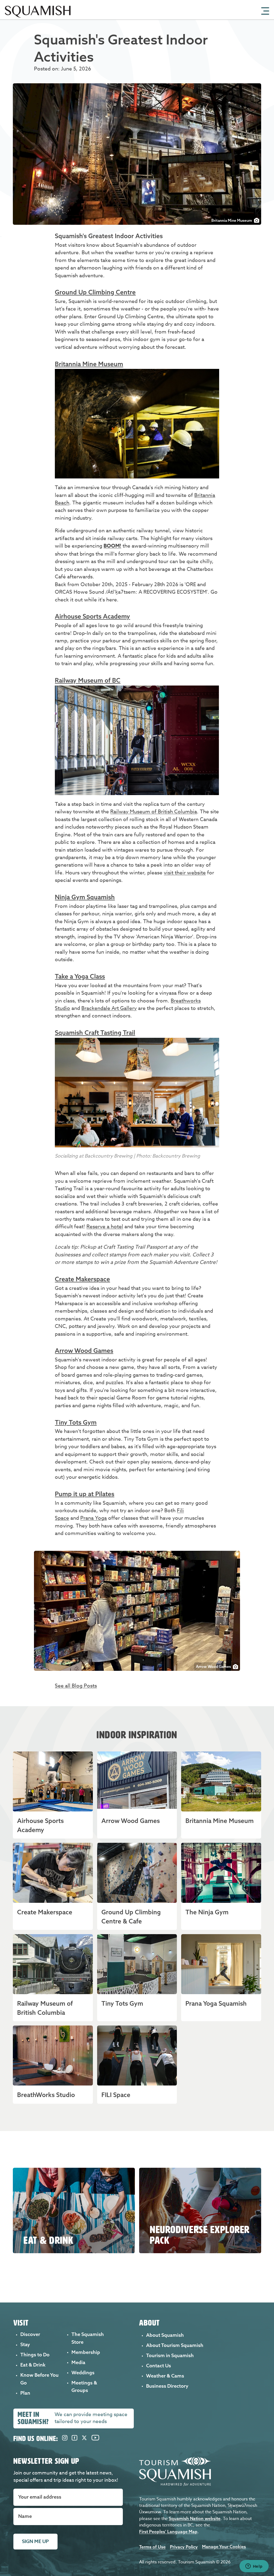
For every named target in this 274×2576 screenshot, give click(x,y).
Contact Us (159, 2366)
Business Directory (167, 2386)
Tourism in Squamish (170, 2355)
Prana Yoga (94, 1518)
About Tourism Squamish (175, 2345)
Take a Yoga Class (80, 976)
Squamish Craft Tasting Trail (95, 1033)
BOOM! (112, 546)
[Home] (38, 18)
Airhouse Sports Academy (92, 616)
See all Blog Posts (76, 1686)
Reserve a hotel (105, 1226)
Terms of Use (152, 2547)
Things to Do (35, 2355)
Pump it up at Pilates (85, 1494)
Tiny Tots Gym (76, 1422)
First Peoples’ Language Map (168, 2532)
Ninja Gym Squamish (85, 897)
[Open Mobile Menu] (265, 10)
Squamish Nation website (195, 2518)
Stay (25, 2344)
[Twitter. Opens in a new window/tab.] (84, 2439)
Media (78, 2362)
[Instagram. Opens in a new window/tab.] (65, 2439)
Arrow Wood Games (84, 1351)
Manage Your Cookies (224, 2547)
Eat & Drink (33, 2365)
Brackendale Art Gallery (109, 1008)
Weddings (83, 2373)
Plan (25, 2393)
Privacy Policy (184, 2547)
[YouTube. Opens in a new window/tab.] (95, 2439)
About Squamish (165, 2335)
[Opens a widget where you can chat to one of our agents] (254, 2567)
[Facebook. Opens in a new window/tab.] (75, 2439)
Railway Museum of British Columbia (154, 811)
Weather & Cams (165, 2376)
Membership (86, 2352)
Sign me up (35, 2541)
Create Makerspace (82, 1279)
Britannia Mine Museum (89, 364)
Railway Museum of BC (88, 680)
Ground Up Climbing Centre (95, 292)
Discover (30, 2334)
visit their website (185, 873)
